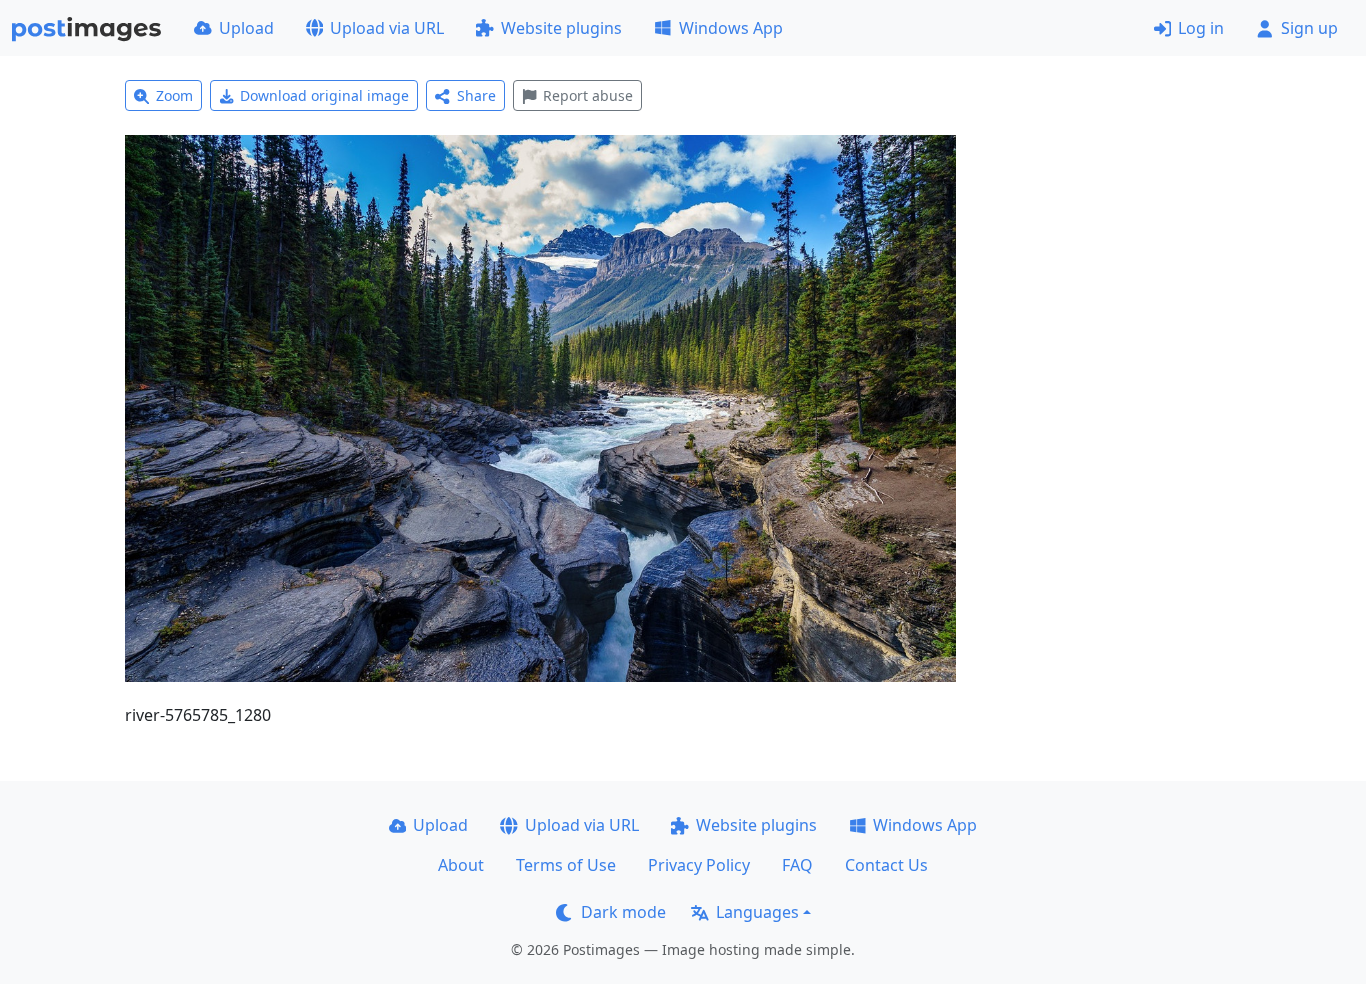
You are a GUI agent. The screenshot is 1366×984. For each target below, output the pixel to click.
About (461, 865)
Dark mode (623, 912)
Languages (757, 912)
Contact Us (886, 865)
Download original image (324, 95)
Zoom (174, 95)
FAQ (797, 865)
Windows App (731, 28)
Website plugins (561, 28)
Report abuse (588, 95)
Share (476, 95)
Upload (246, 28)
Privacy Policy (699, 865)
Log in (1201, 28)
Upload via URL (387, 28)
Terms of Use (566, 865)
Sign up (1309, 28)
